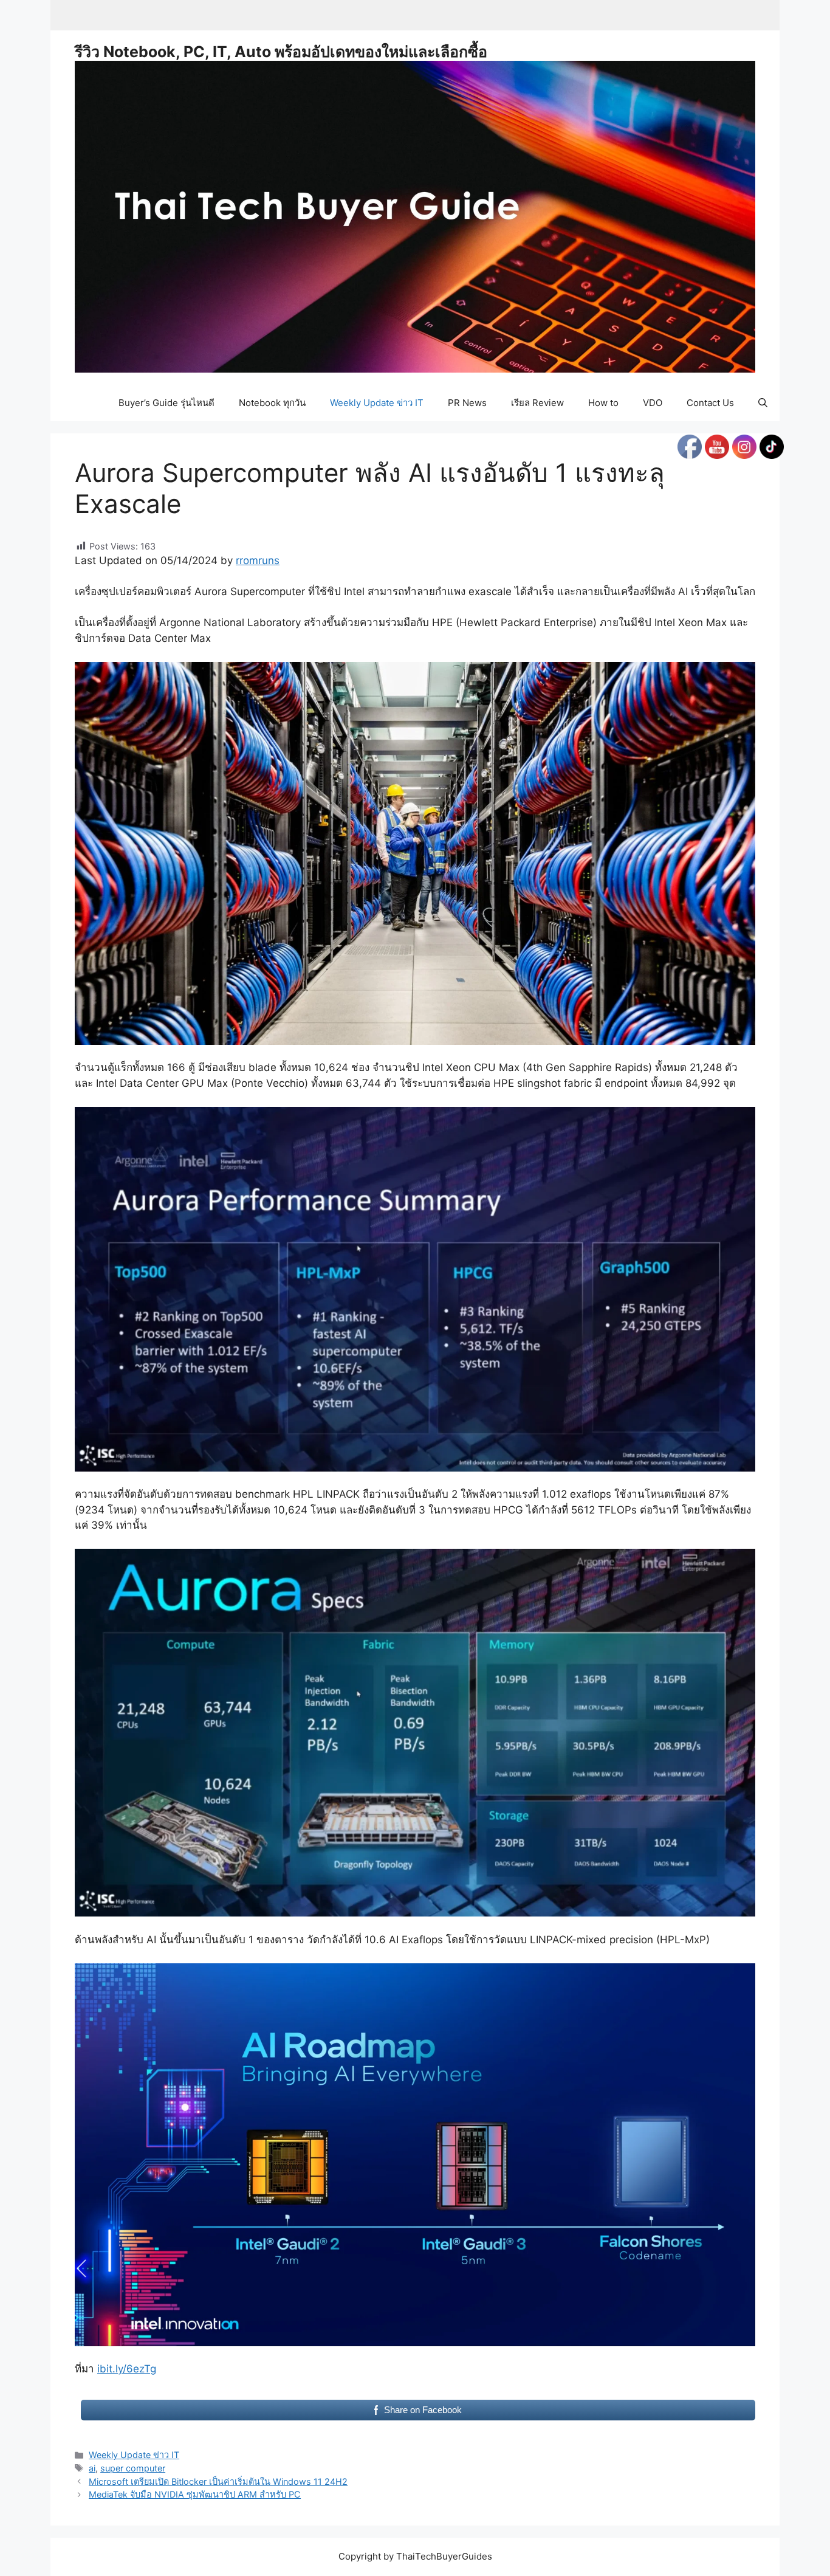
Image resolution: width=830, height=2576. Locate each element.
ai (92, 2468)
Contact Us (710, 403)
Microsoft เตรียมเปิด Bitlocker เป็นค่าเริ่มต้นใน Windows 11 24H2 (218, 2481)
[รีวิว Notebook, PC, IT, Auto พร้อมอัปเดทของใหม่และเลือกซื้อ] (415, 216)
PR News (467, 403)
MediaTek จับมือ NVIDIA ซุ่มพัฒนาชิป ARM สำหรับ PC (195, 2494)
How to (603, 403)
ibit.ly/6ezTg (127, 2369)
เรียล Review (537, 403)
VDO (653, 403)
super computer (133, 2468)
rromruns (258, 560)
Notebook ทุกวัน (272, 403)
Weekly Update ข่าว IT (377, 403)
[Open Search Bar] (763, 403)
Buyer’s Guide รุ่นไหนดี (166, 403)
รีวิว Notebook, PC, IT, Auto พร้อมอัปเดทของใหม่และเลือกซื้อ (281, 52)
